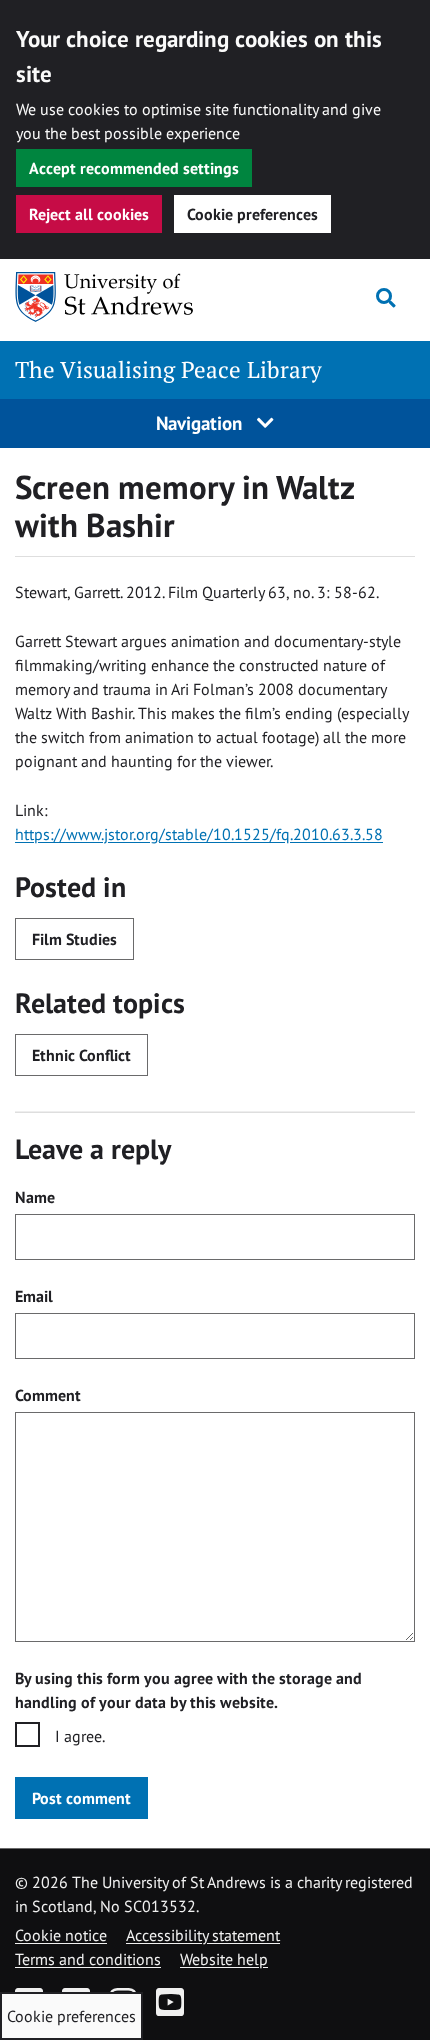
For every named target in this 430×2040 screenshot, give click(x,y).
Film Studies (74, 939)
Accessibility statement (203, 1935)
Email (34, 1296)
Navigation (201, 422)
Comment (48, 1395)
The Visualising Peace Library (168, 369)
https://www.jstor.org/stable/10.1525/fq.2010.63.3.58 (199, 834)
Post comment (81, 1798)
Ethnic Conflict (81, 1055)
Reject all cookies (89, 214)
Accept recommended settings (134, 168)
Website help (224, 1959)
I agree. (80, 1736)
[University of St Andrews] (117, 297)
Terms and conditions (88, 1959)
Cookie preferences (252, 214)
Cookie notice (61, 1935)
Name (35, 1197)
